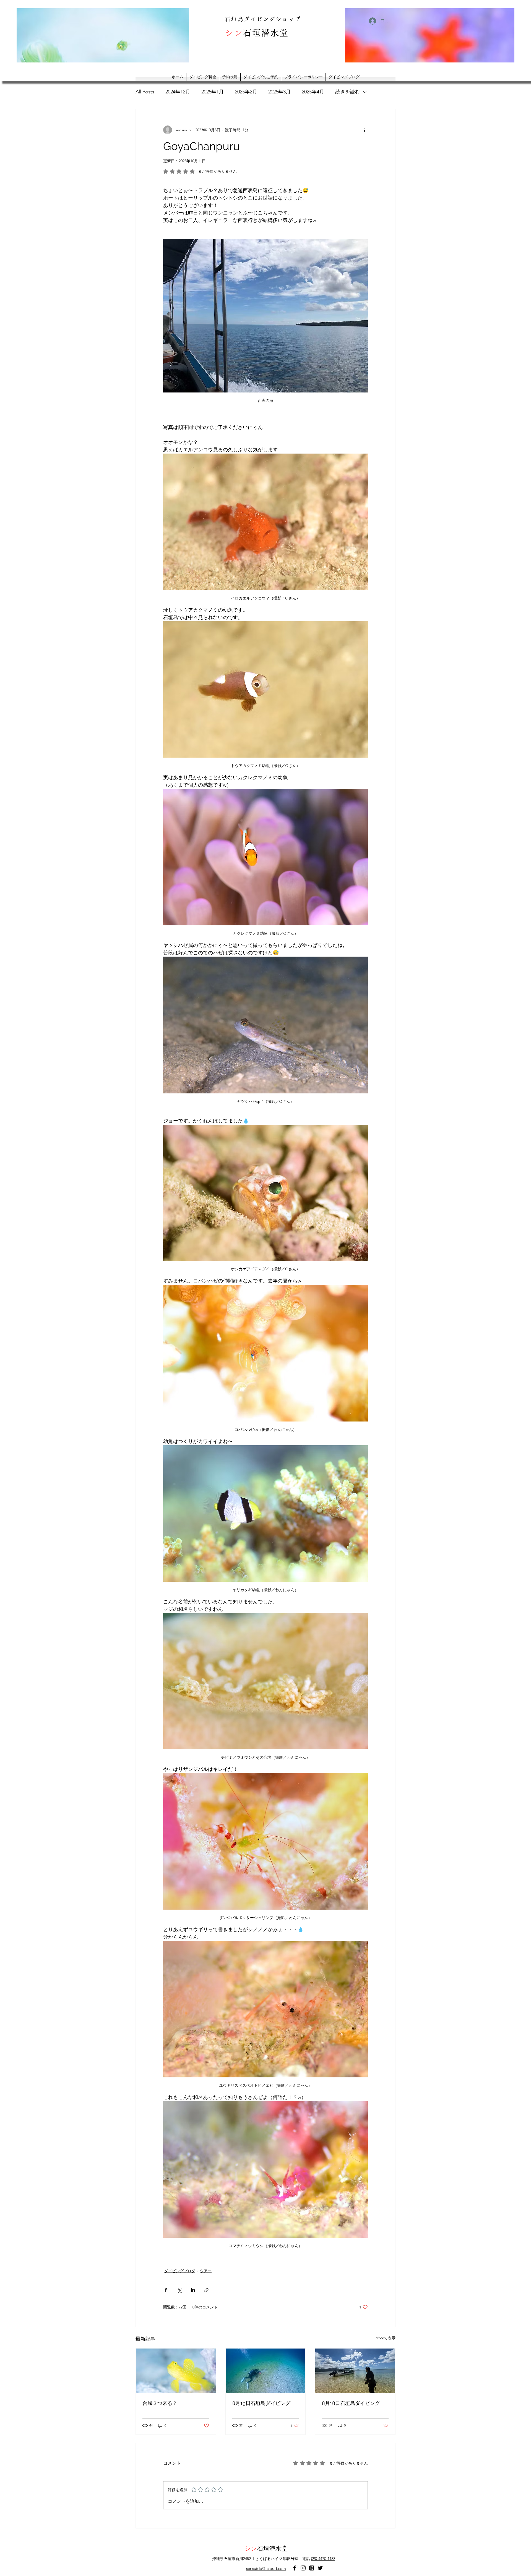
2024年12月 (178, 92)
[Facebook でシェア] (166, 2290)
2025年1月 (213, 92)
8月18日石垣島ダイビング (351, 2403)
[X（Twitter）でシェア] (179, 2290)
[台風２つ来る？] (176, 2371)
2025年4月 (313, 92)
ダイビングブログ (180, 2271)
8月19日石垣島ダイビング (261, 2403)
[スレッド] (312, 2568)
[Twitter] (320, 2568)
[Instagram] (303, 2568)
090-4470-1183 (323, 2559)
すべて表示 (386, 2338)
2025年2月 (246, 92)
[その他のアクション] (365, 130)
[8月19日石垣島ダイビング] (266, 2371)
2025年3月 (279, 92)
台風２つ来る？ (160, 2403)
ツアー (206, 2271)
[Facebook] (295, 2568)
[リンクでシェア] (206, 2290)
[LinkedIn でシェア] (193, 2290)
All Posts (145, 92)
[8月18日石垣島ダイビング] (355, 2371)
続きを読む (348, 92)
